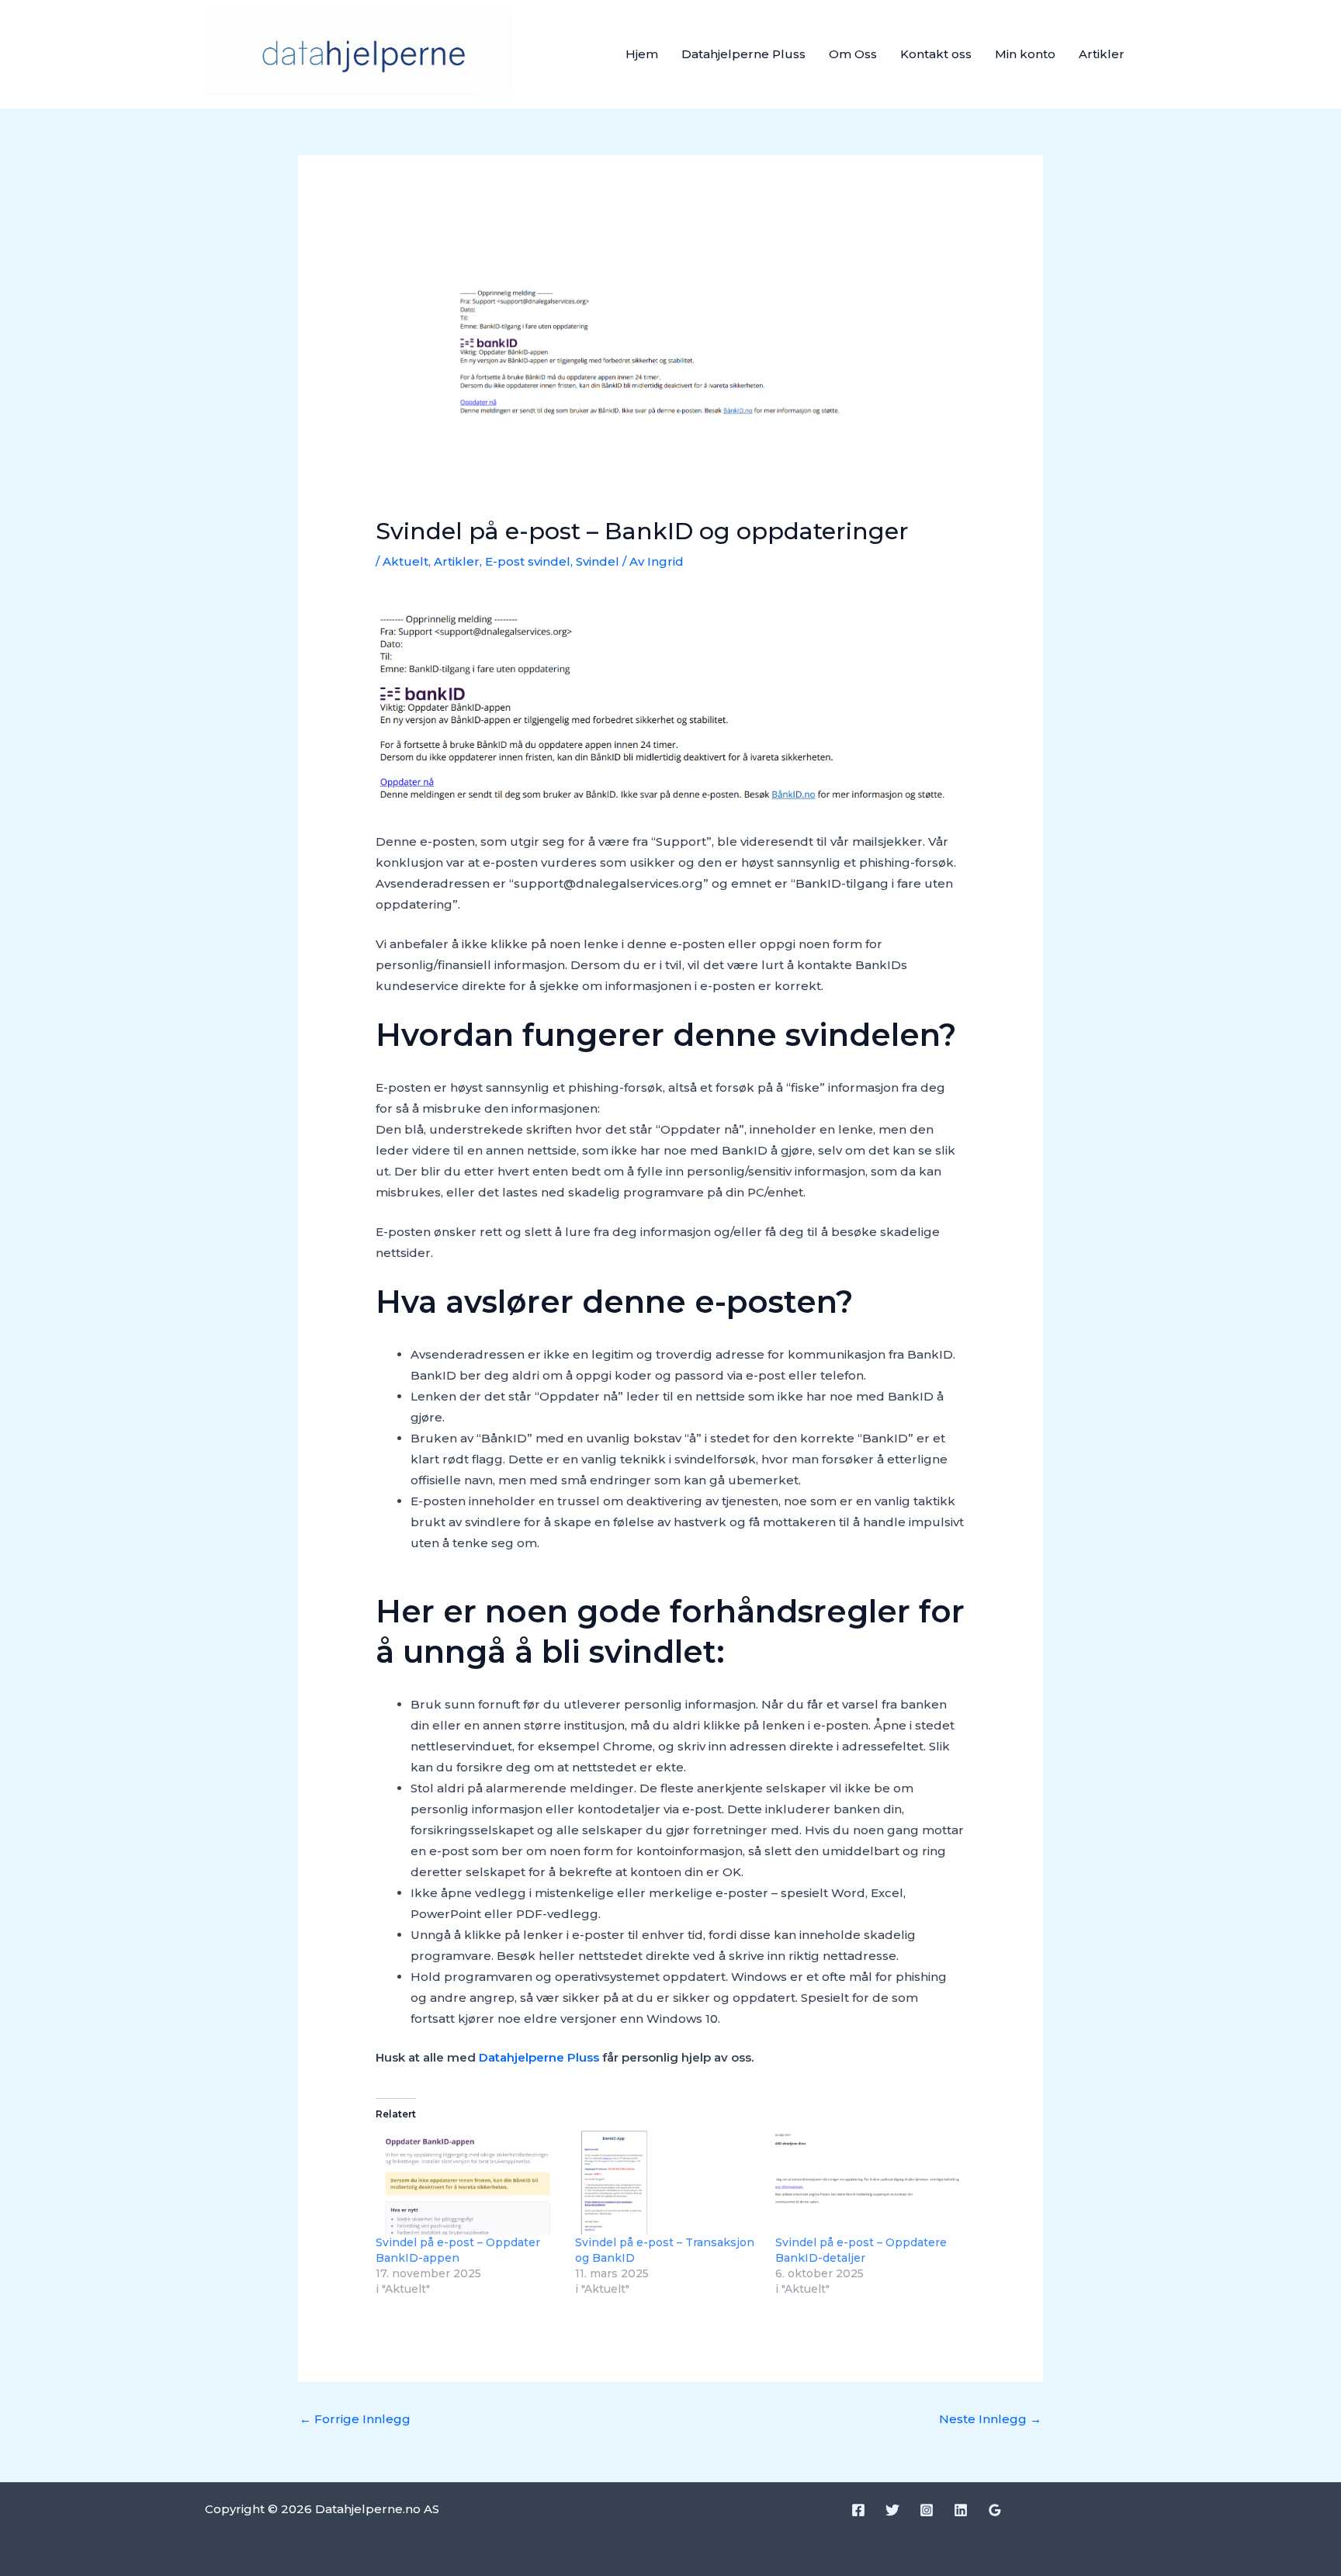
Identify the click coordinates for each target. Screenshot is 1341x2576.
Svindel (598, 561)
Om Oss (853, 54)
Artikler (1102, 54)
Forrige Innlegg (355, 2419)
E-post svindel (528, 561)
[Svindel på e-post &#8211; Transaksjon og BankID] (667, 2183)
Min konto (1025, 54)
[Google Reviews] (995, 2510)
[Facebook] (858, 2510)
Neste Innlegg (990, 2419)
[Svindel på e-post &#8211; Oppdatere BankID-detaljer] (867, 2183)
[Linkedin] (961, 2510)
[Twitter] (892, 2510)
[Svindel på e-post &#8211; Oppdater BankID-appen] (468, 2183)
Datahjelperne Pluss (743, 54)
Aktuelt (405, 561)
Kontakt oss (936, 54)
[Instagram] (927, 2510)
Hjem (642, 54)
